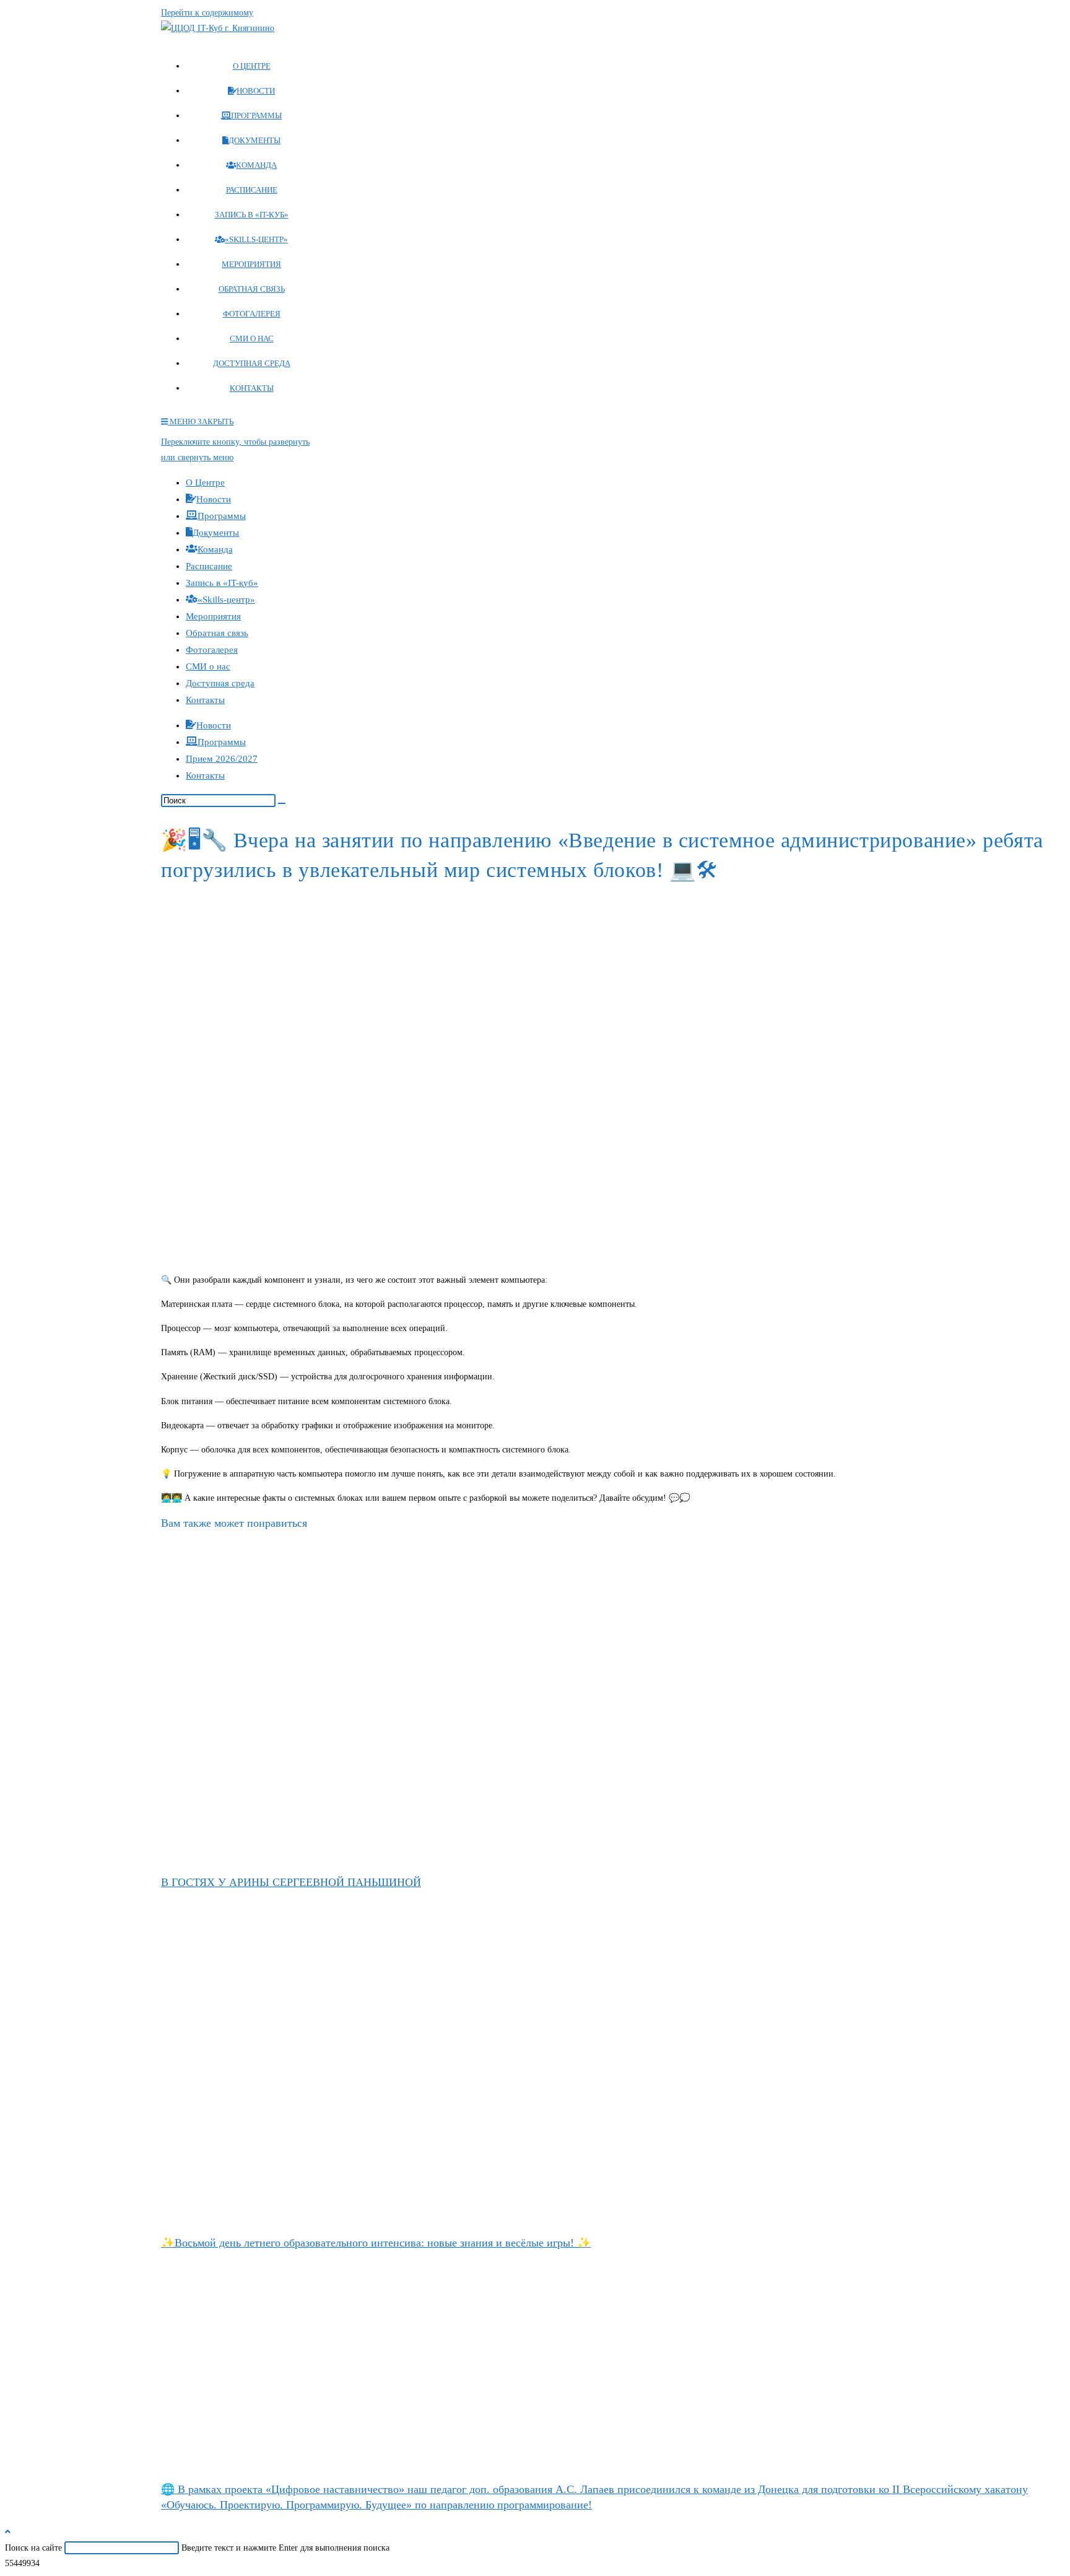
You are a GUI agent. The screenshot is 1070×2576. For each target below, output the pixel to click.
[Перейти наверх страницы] (8, 2532)
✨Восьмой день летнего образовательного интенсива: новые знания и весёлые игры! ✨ (376, 2243)
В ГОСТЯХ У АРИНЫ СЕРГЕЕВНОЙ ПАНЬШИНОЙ (291, 1882)
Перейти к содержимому (207, 13)
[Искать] (282, 803)
